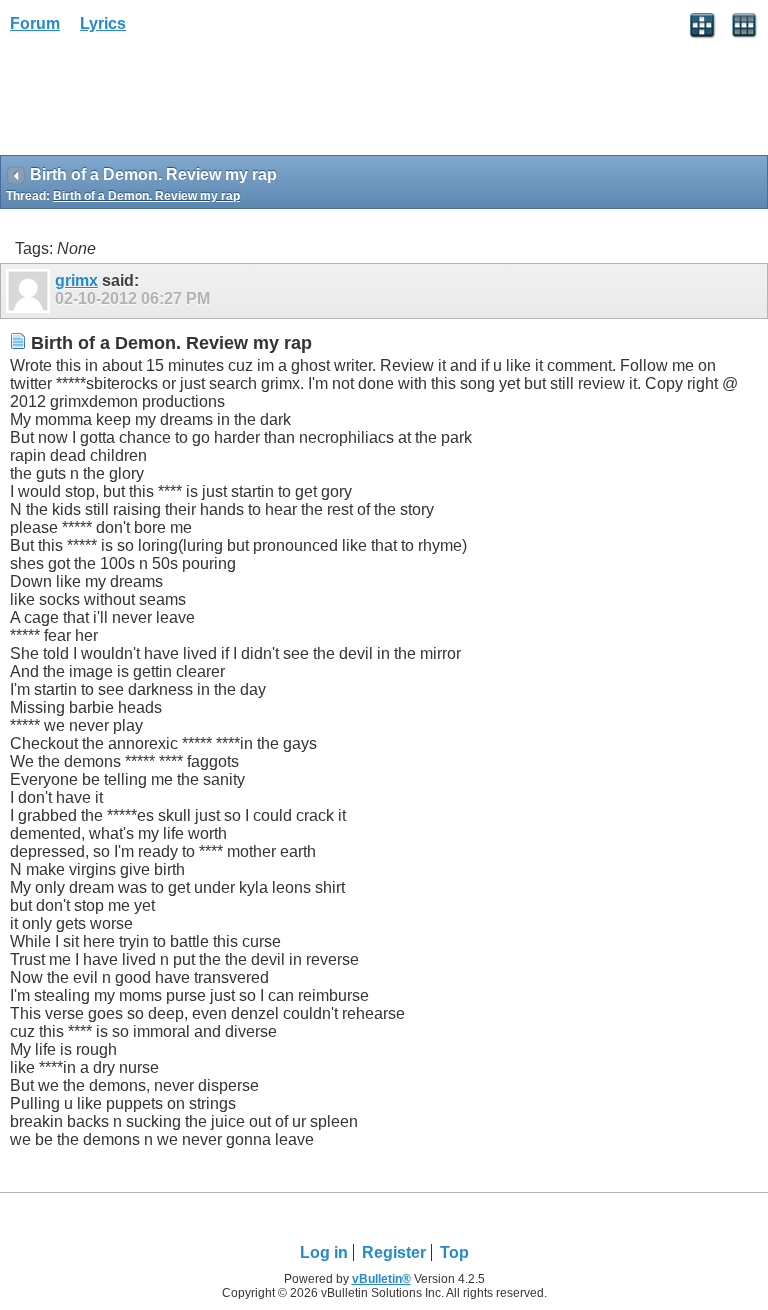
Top (454, 1252)
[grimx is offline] (30, 291)
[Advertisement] (160, 101)
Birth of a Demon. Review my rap (146, 196)
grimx (76, 280)
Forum (35, 23)
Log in (324, 1252)
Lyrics (103, 23)
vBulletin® (381, 1279)
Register (394, 1252)
